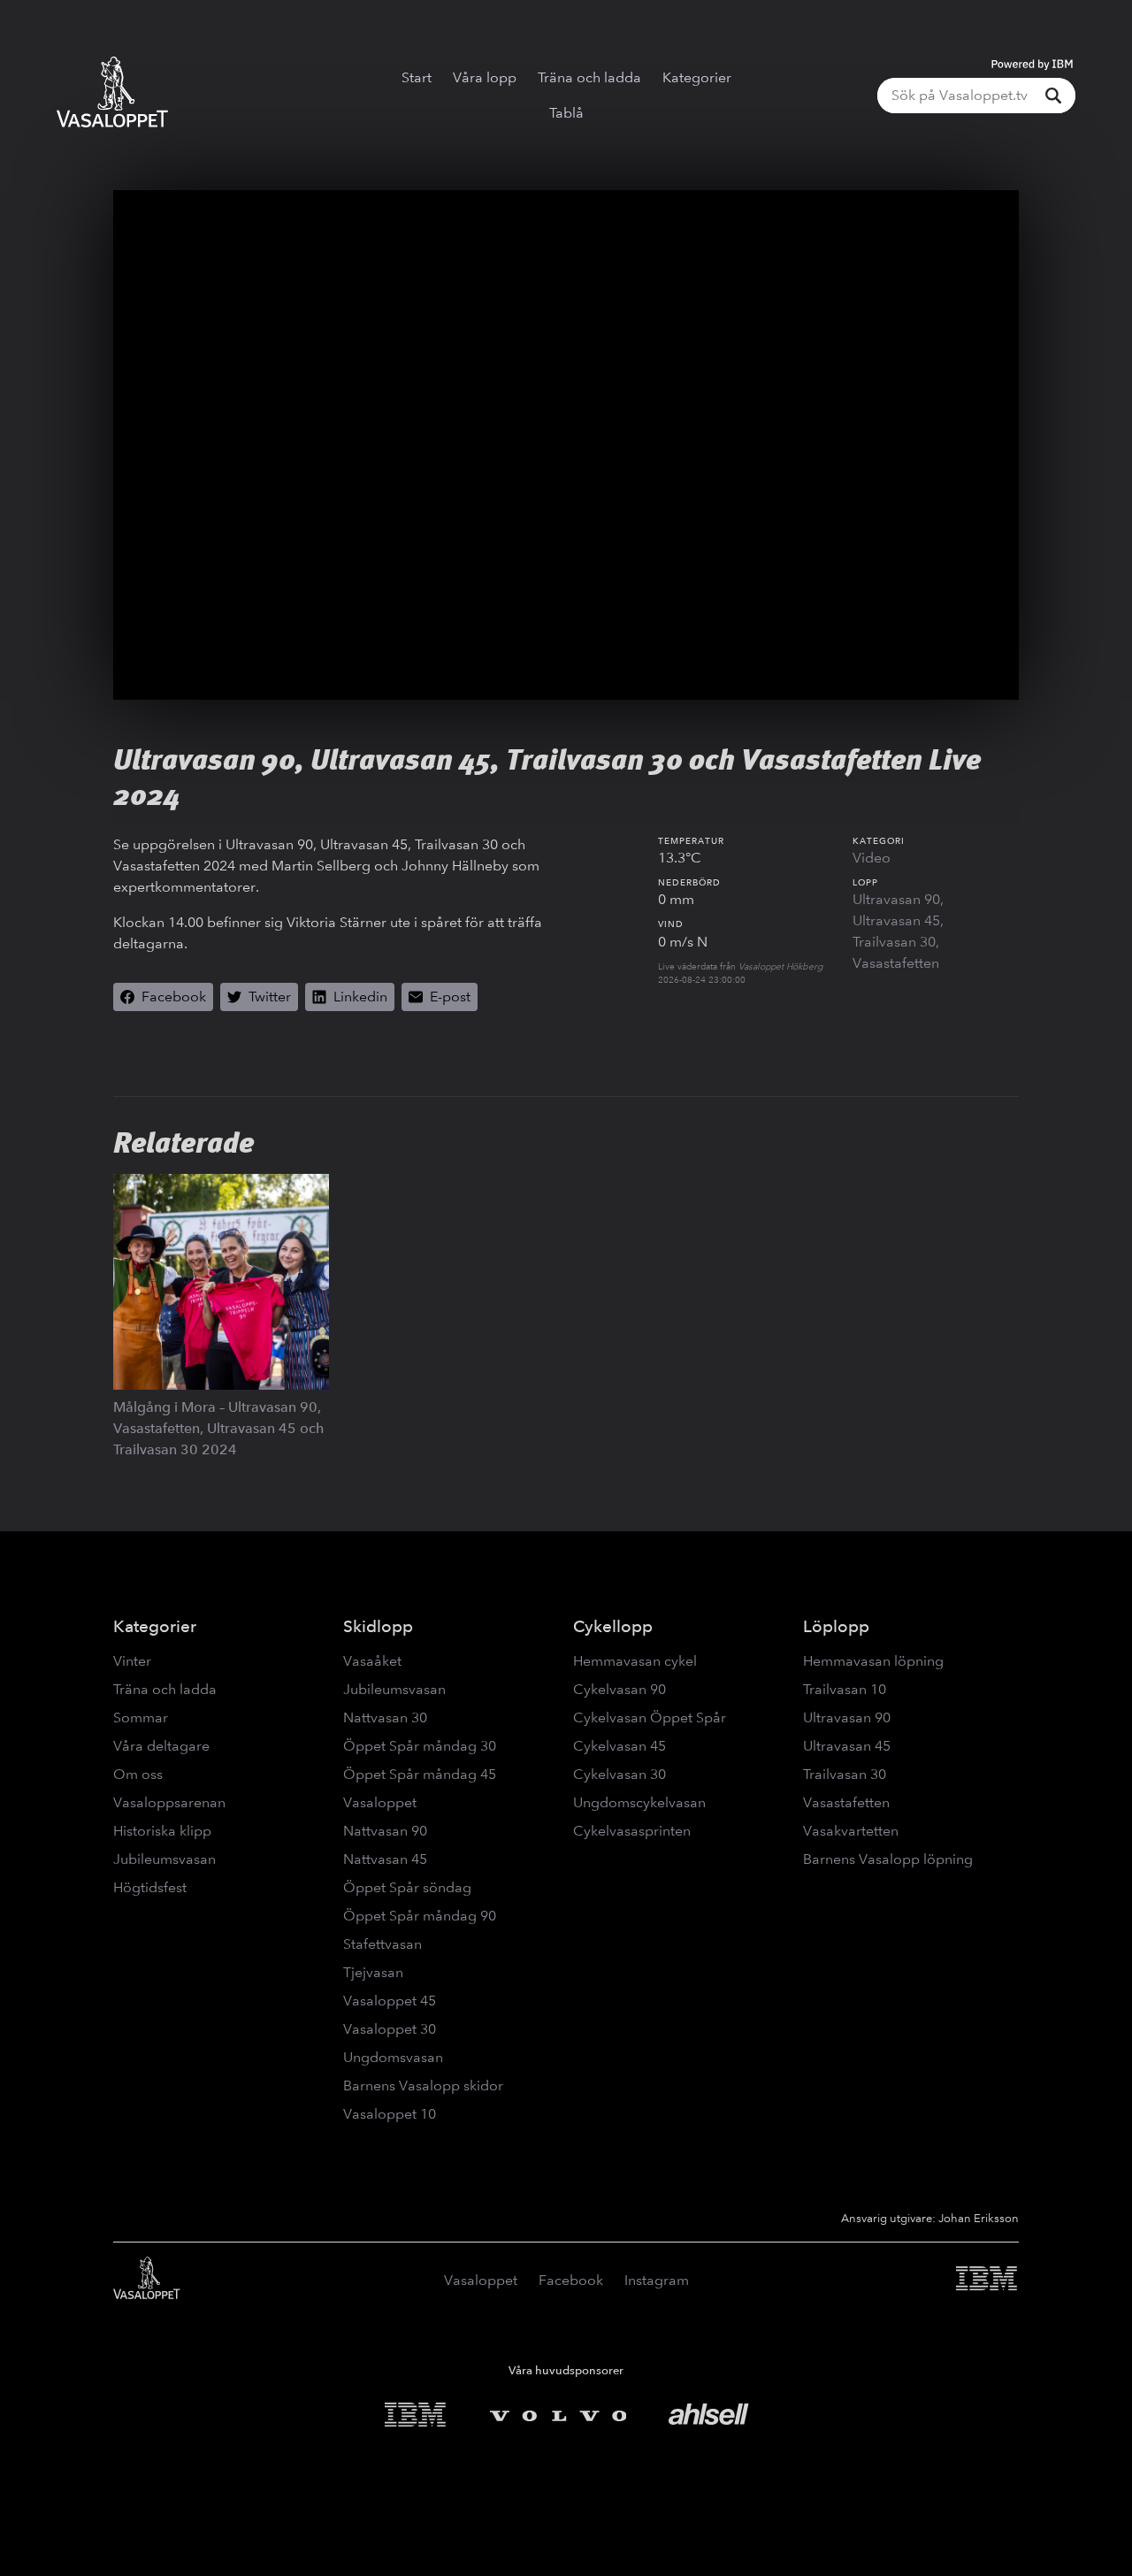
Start (417, 77)
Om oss (138, 1774)
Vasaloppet (380, 1802)
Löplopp (836, 1626)
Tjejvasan (373, 1972)
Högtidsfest (150, 1887)
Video (872, 858)
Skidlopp (378, 1626)
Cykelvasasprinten (632, 1831)
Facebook (571, 2280)
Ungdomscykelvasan (639, 1802)
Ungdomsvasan (393, 2057)
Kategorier (697, 77)
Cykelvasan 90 (620, 1689)
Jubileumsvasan (164, 1859)
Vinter (132, 1661)
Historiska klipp (162, 1831)
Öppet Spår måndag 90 (420, 1916)
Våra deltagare (161, 1746)
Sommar (141, 1717)
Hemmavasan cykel (635, 1661)
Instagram (657, 2280)
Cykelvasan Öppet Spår (650, 1717)
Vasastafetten (896, 963)
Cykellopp (613, 1626)
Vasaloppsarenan (169, 1802)
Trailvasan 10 (845, 1689)
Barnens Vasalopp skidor (423, 2085)
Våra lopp (485, 77)
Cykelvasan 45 (620, 1746)
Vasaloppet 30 (390, 2029)
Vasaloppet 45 (390, 2001)
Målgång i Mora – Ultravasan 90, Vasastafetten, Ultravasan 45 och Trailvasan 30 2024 (218, 1428)
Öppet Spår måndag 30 (420, 1746)
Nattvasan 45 (385, 1859)
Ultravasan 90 (896, 899)
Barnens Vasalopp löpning (888, 1859)
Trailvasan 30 (894, 942)
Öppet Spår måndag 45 (420, 1774)
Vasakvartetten (851, 1831)
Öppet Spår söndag (407, 1887)
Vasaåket (372, 1661)
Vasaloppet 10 (390, 2114)
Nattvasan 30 (385, 1717)
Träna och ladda (589, 77)
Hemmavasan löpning (873, 1661)
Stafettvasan (382, 1944)
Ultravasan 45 (896, 920)
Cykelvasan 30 (620, 1774)
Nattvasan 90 (385, 1831)
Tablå (566, 113)
